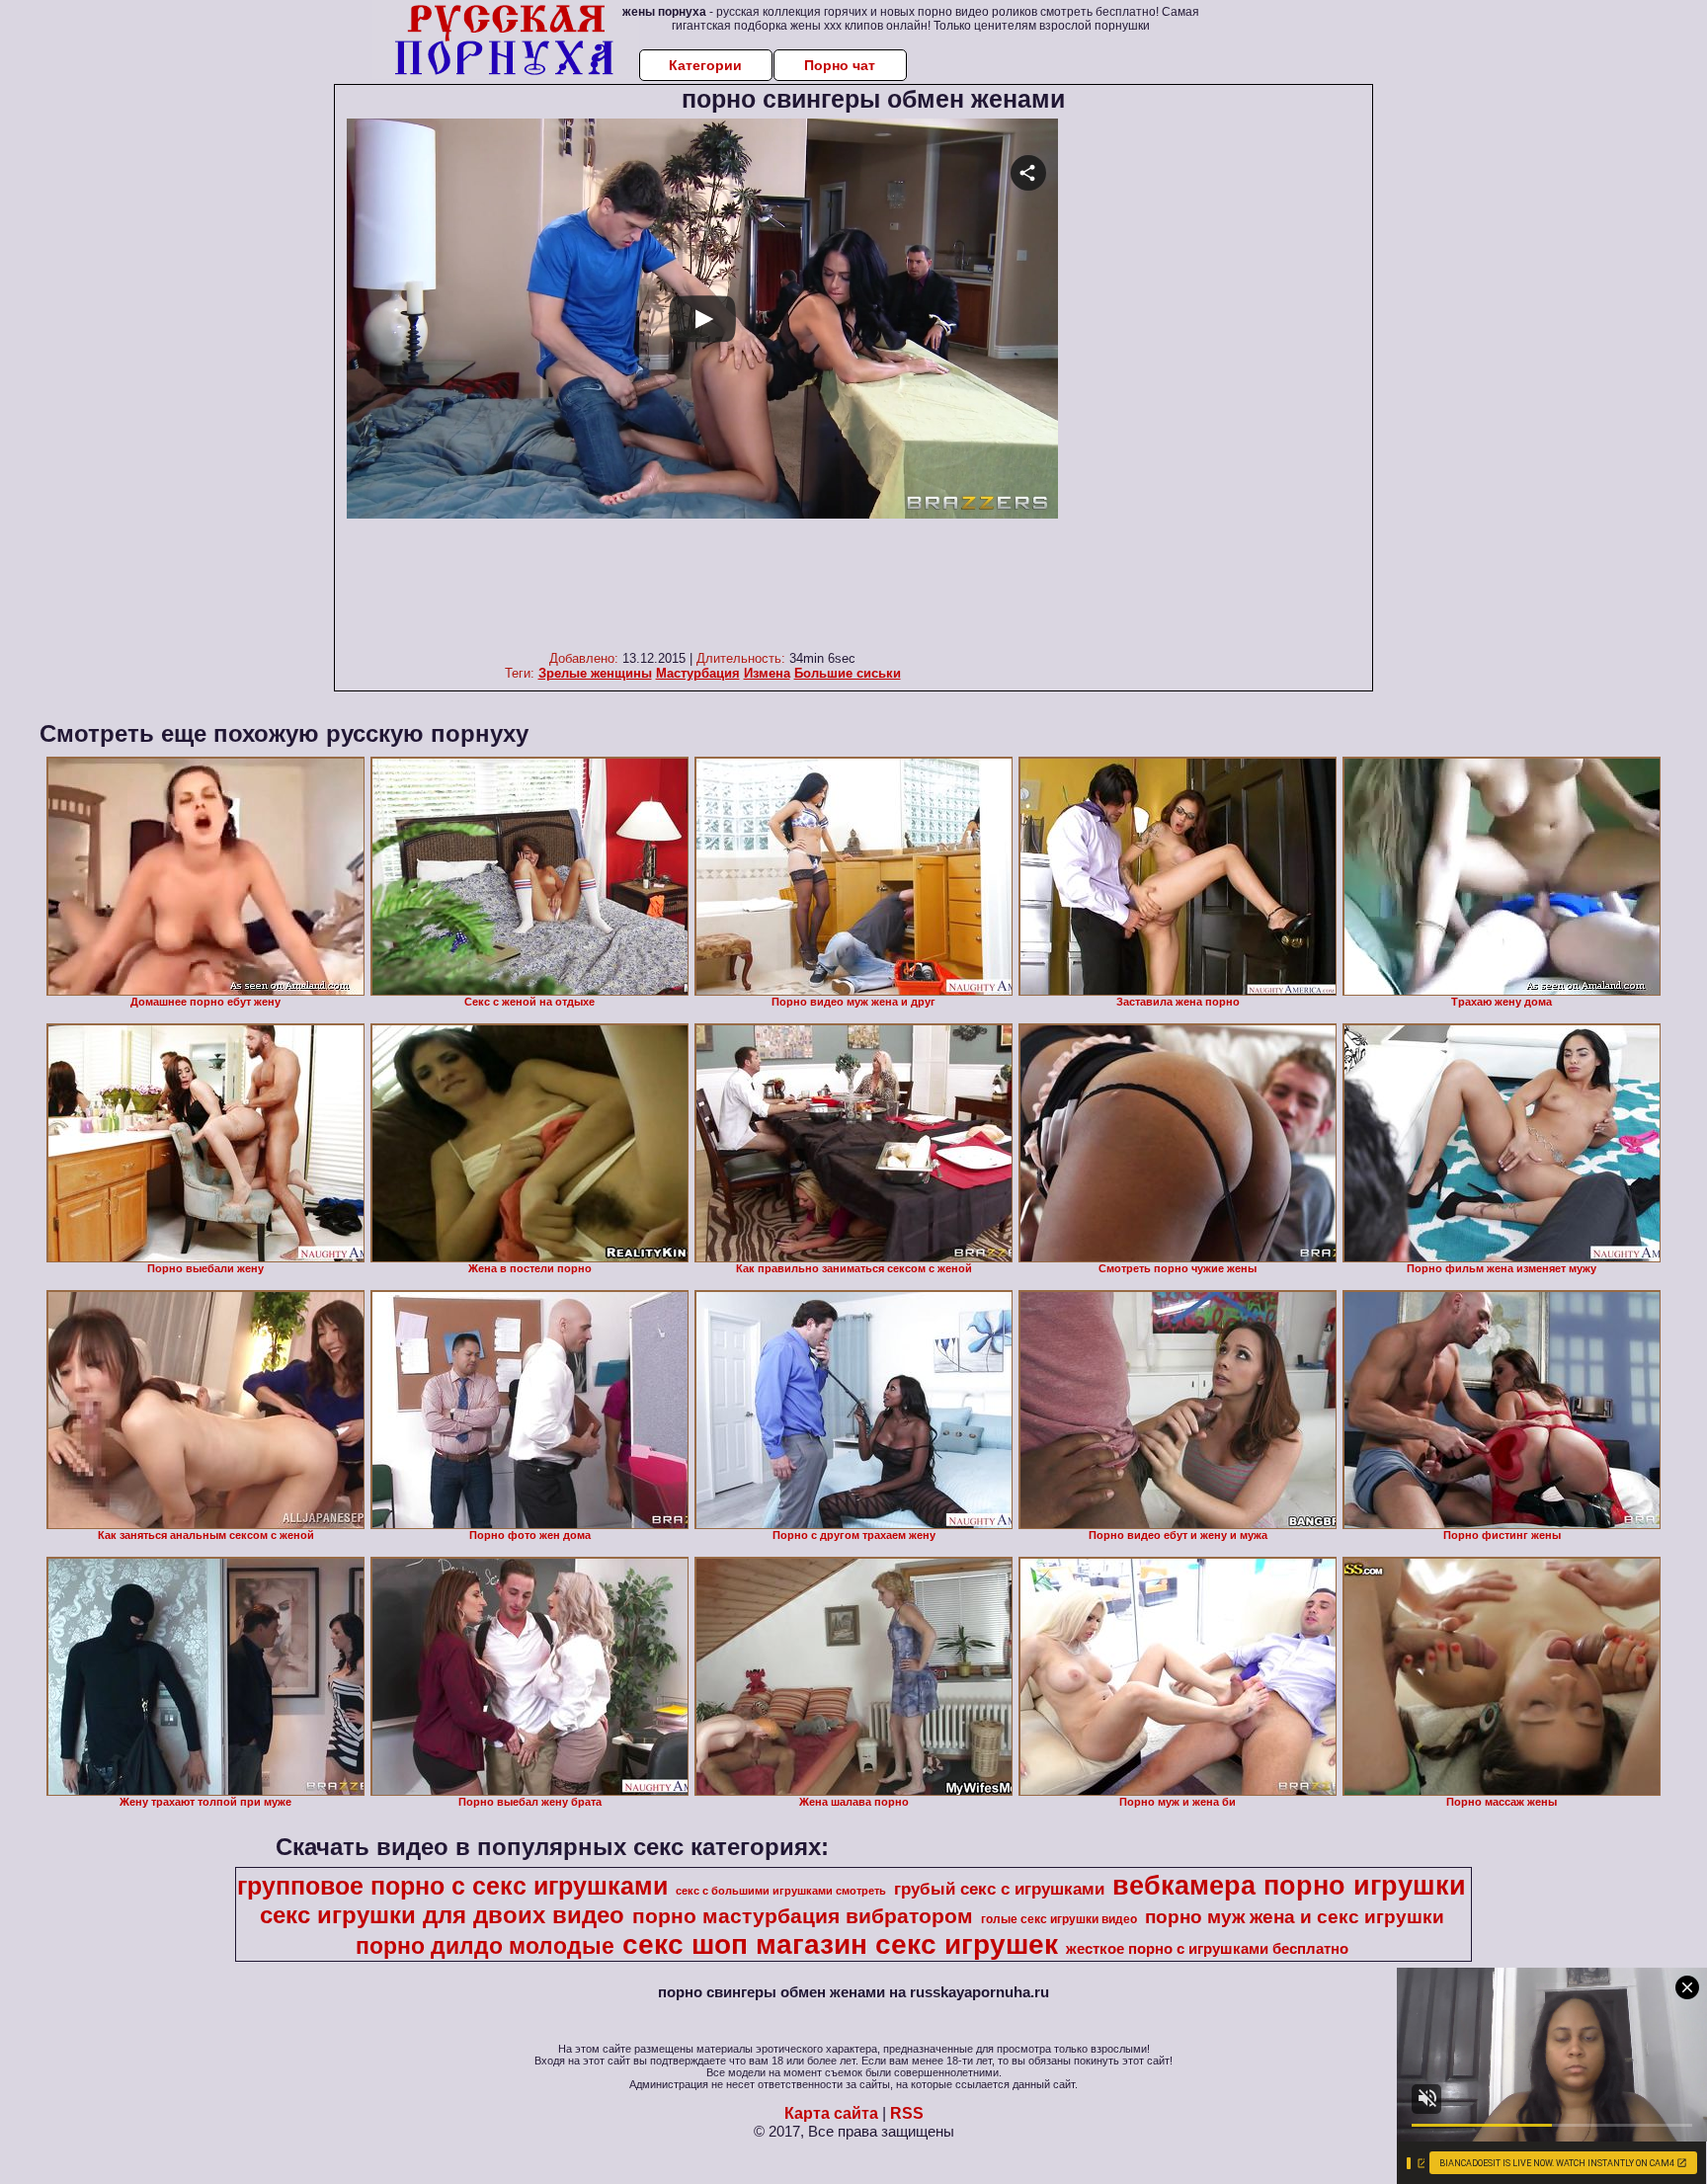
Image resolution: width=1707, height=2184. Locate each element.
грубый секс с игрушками (999, 1889)
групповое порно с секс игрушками (452, 1886)
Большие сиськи (848, 673)
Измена (767, 673)
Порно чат (840, 65)
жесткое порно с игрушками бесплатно (1207, 1949)
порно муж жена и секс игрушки (1295, 1917)
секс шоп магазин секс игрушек (840, 1944)
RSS (907, 2113)
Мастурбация (698, 673)
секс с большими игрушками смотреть (781, 1891)
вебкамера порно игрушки (1289, 1886)
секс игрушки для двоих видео (442, 1915)
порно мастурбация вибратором (803, 1916)
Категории (705, 65)
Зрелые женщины (595, 673)
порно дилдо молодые (485, 1946)
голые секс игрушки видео (1059, 1919)
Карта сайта (831, 2113)
